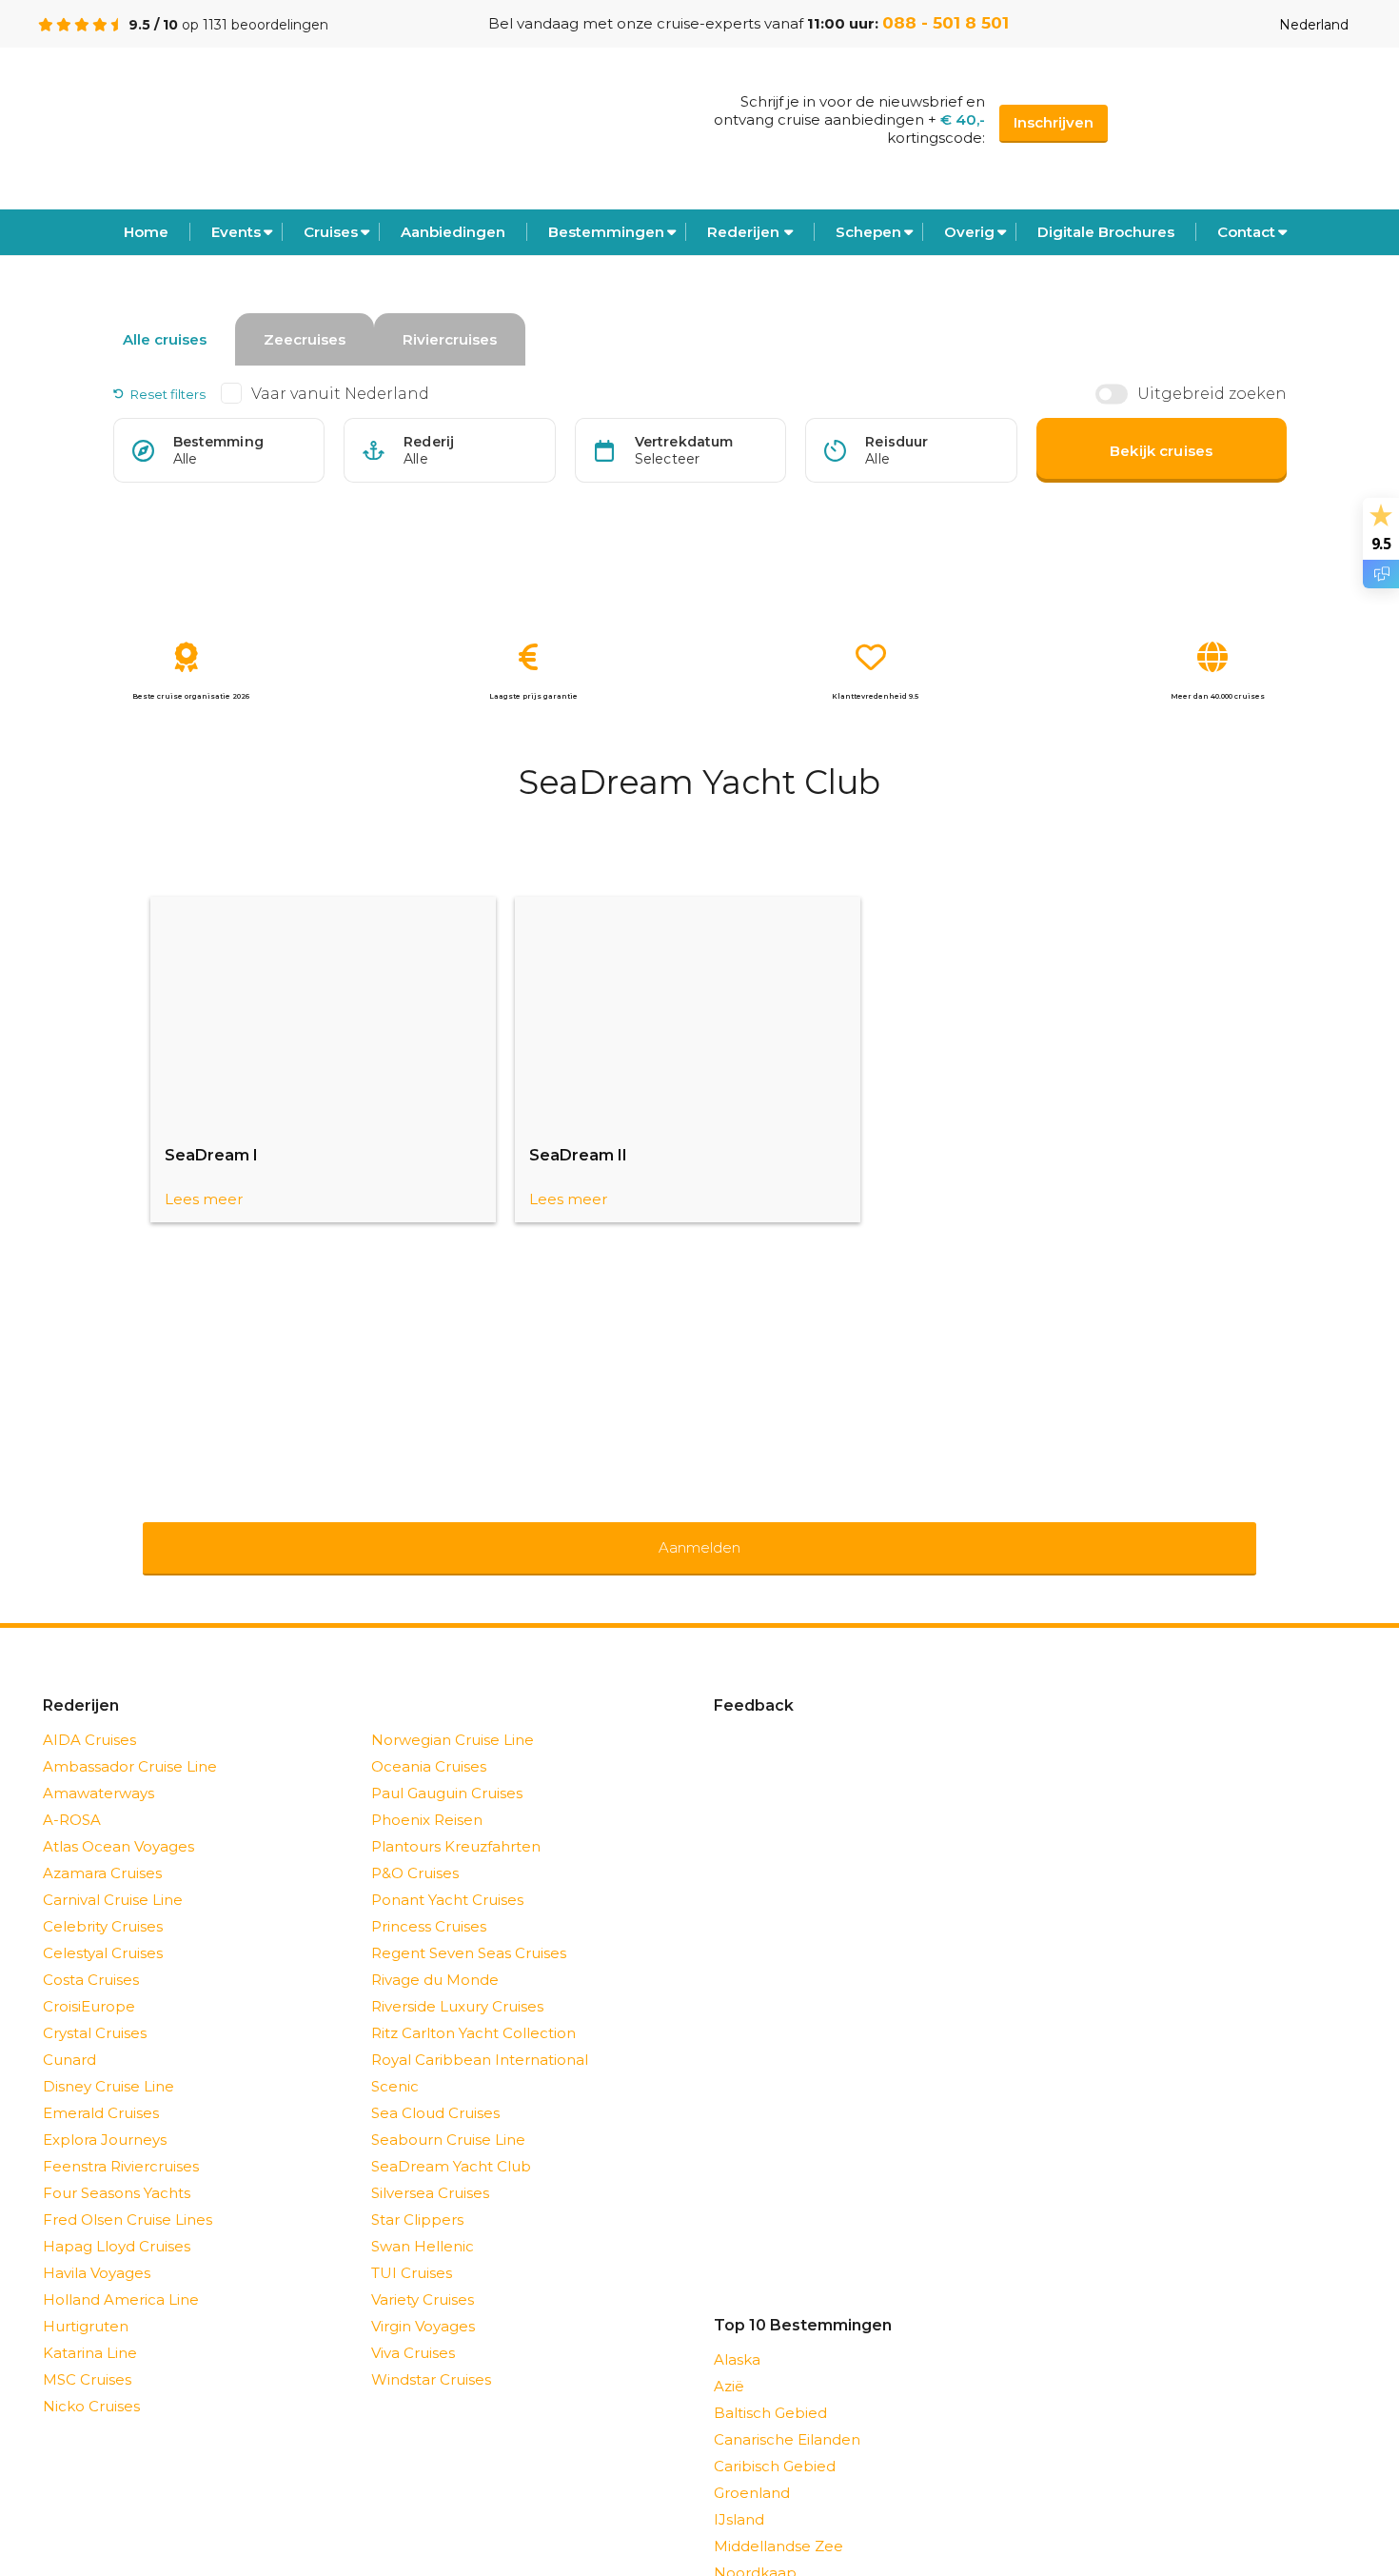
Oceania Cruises (429, 1742)
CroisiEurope (89, 1982)
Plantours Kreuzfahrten (456, 1822)
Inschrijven (1054, 122)
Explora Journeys (105, 2115)
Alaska (737, 2335)
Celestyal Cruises (103, 1928)
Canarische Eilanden (787, 2415)
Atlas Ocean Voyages (118, 1822)
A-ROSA (72, 1795)
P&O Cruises (415, 1848)
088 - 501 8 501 (946, 23)
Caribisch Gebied (775, 2441)
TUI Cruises (412, 2248)
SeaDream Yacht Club (451, 2141)
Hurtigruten (86, 2301)
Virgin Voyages (423, 2301)
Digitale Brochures (1106, 232)
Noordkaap (755, 2548)
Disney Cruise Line (108, 2061)
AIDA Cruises (89, 1715)
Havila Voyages (97, 2248)
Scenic (395, 2061)
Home (146, 232)
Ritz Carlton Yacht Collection (473, 2008)
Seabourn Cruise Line (448, 2115)
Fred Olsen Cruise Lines (128, 2195)
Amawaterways (99, 1768)
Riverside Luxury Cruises (457, 1982)
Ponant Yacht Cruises (447, 1875)
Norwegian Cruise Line (453, 1715)
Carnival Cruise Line (113, 1875)
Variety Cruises (423, 2275)
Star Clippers (417, 2195)
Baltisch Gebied (770, 2388)
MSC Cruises (87, 2355)
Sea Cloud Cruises (435, 2088)
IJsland (739, 2495)
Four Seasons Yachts (117, 2168)
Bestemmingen (606, 232)
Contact (1246, 232)
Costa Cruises (91, 1955)
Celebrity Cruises (103, 1902)
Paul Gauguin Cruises (447, 1768)
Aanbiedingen (453, 232)
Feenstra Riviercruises (121, 2141)
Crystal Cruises (95, 2008)
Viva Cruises (413, 2328)
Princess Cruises (429, 1902)
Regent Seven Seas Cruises (469, 1928)
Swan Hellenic (423, 2221)
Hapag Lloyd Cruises (117, 2221)
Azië (729, 2361)
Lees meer (204, 1199)
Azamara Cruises (102, 1848)
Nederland (1314, 25)
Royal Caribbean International (480, 2035)
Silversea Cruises (430, 2168)
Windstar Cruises (431, 2355)
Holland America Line (121, 2275)
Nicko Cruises (91, 2381)
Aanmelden (699, 1535)
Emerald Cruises (101, 2088)
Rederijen (743, 232)
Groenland (752, 2468)
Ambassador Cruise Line (130, 1742)
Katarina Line (90, 2328)
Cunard (69, 2035)
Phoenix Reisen (427, 1795)
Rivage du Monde (435, 1955)
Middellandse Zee (778, 2521)
